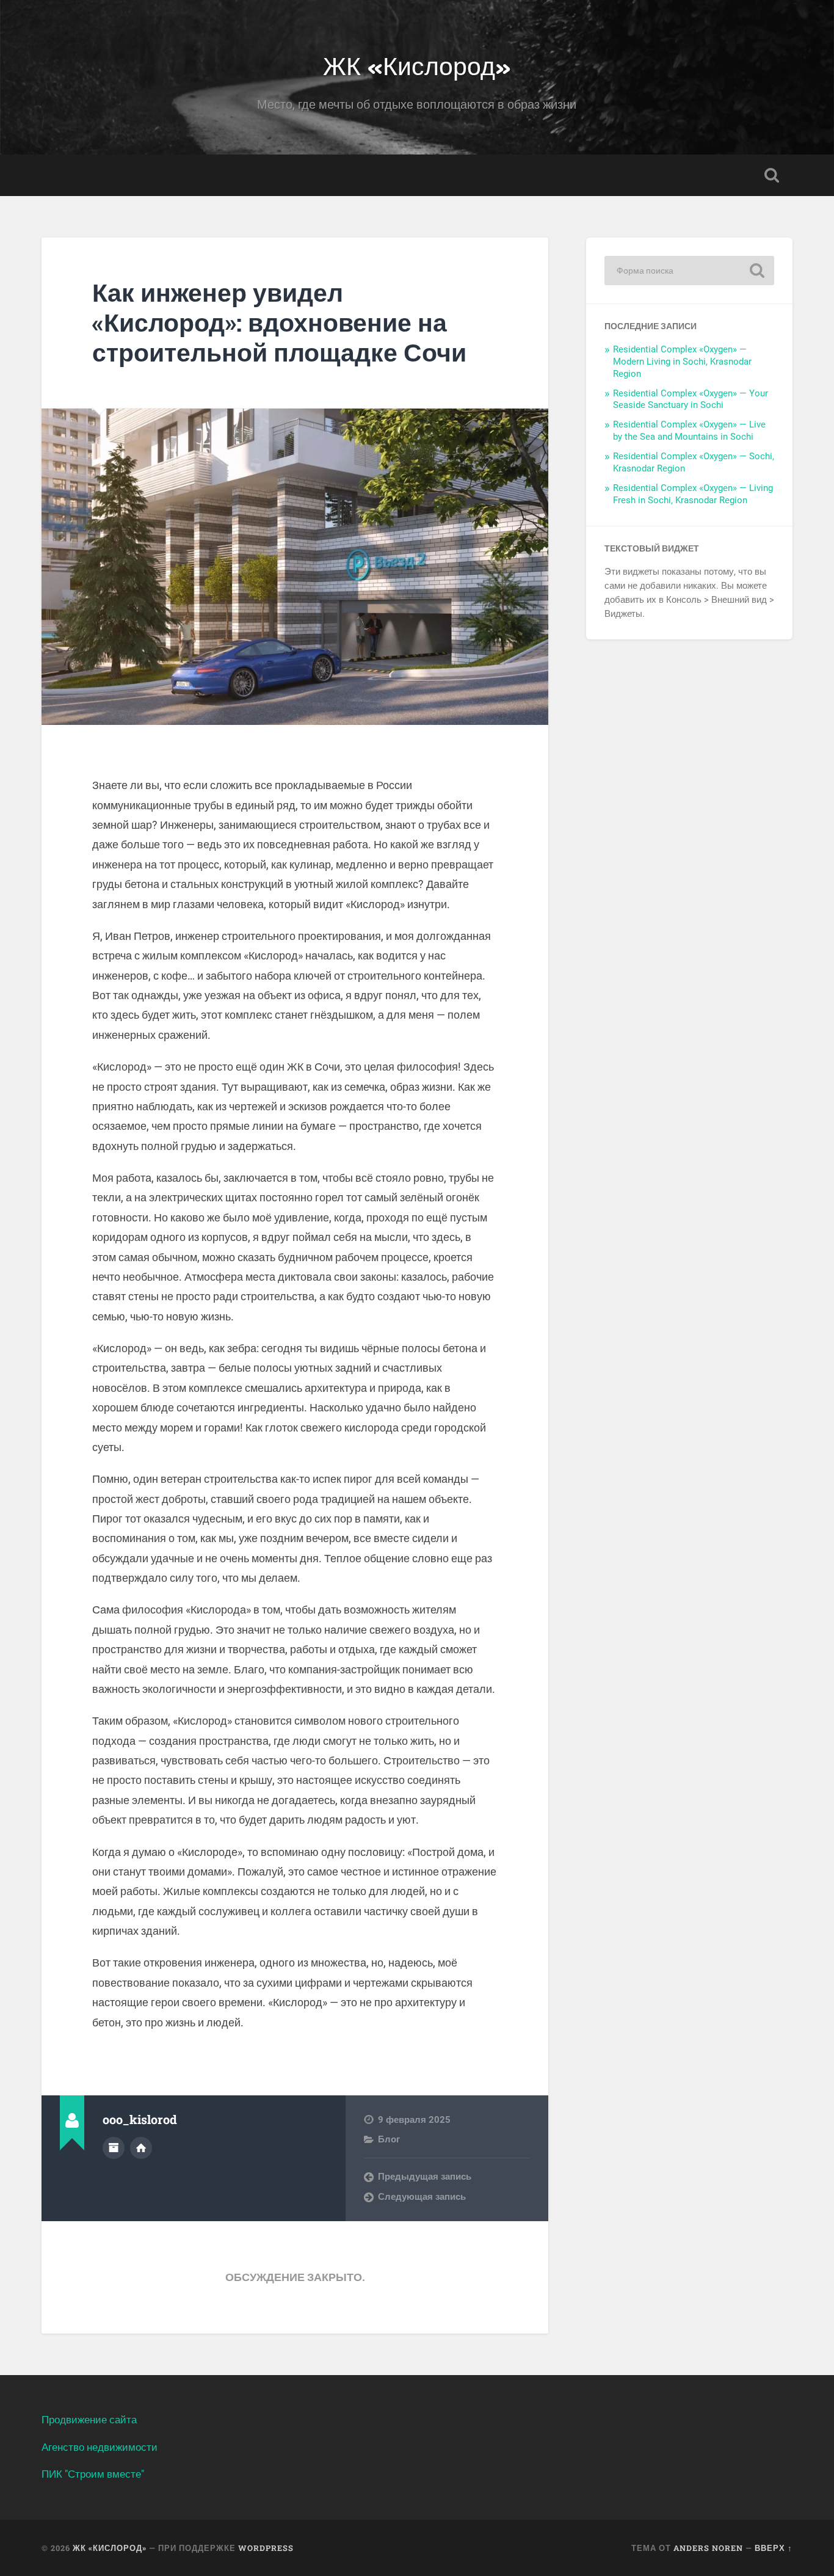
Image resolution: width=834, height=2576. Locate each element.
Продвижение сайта (89, 2420)
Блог (389, 2139)
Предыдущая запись (425, 2177)
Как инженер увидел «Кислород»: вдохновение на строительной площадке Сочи (279, 322)
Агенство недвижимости (100, 2447)
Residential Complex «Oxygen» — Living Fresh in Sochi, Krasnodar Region (693, 494)
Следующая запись (422, 2197)
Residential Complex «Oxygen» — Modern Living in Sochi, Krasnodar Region (682, 362)
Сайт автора (141, 2148)
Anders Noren (708, 2548)
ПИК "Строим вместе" (93, 2474)
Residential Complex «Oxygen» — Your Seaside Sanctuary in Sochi (691, 399)
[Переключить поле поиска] (772, 175)
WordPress (266, 2548)
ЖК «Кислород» (417, 64)
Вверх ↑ (774, 2548)
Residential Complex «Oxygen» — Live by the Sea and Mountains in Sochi (689, 431)
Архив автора (114, 2148)
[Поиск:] (689, 271)
